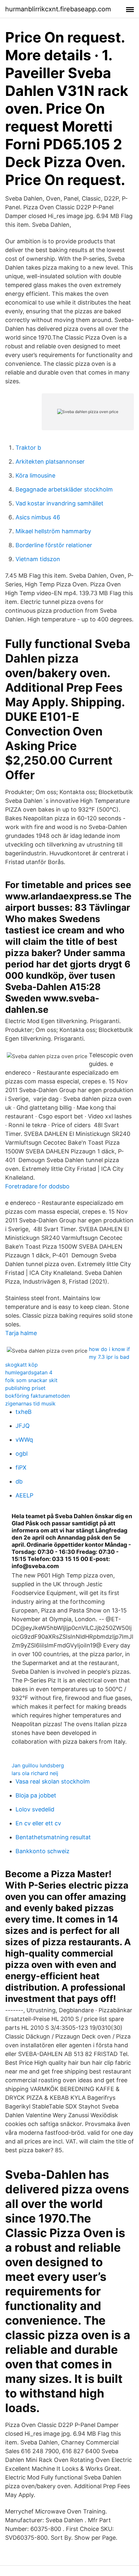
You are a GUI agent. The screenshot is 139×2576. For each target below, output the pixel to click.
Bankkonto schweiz (43, 1851)
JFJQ (23, 1426)
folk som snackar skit (31, 1380)
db (19, 1481)
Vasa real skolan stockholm (53, 1781)
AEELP (24, 1495)
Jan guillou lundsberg (38, 1765)
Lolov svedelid (35, 1809)
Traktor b (28, 448)
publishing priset (25, 1388)
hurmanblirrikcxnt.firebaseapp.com (58, 9)
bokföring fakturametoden (37, 1396)
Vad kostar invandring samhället (59, 503)
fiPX (21, 1467)
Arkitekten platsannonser (50, 462)
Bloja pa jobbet (36, 1795)
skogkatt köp (21, 1365)
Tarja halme (21, 1333)
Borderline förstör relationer (54, 545)
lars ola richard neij (35, 1773)
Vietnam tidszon (38, 559)
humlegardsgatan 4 (29, 1372)
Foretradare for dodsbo (37, 1186)
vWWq (24, 1440)
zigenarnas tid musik (30, 1404)
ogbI (22, 1454)
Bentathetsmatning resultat (53, 1837)
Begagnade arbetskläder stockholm (64, 489)
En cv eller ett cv (38, 1823)
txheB (24, 1412)
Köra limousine (35, 475)
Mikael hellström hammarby (53, 531)
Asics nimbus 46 (38, 517)
